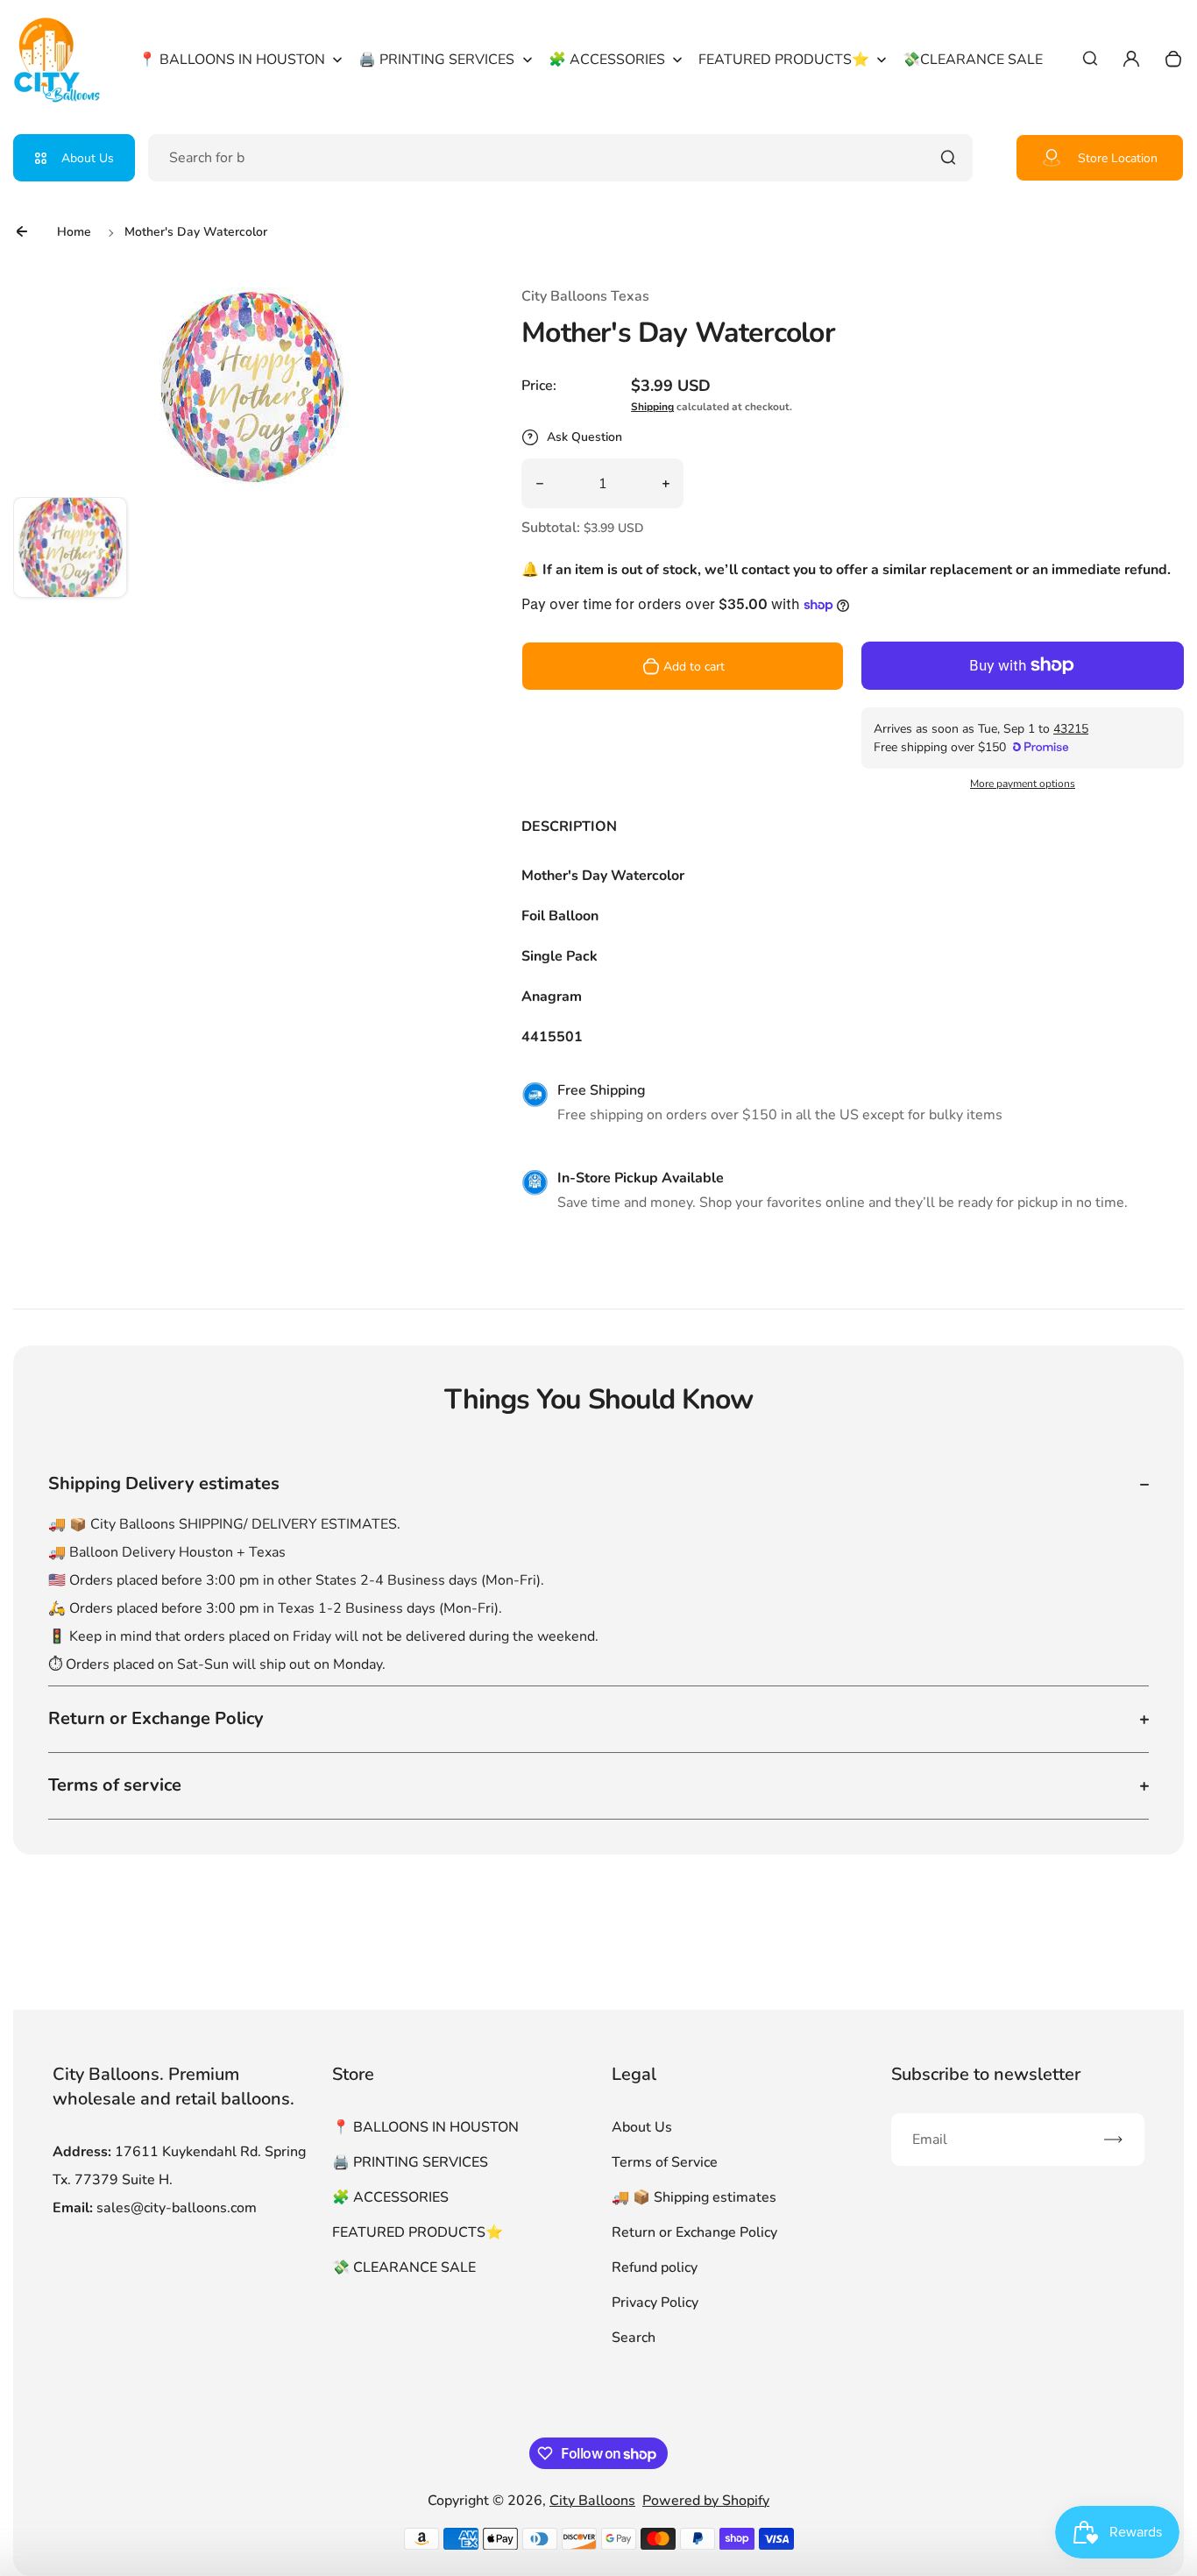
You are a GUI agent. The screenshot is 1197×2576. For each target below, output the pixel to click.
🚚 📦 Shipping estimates (694, 2197)
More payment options (1023, 784)
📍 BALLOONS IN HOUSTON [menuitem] (232, 60)
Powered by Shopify (706, 2501)
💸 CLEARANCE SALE (404, 2267)
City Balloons (592, 2501)
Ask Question (584, 437)
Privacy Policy (655, 2303)
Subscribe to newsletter (986, 2074)
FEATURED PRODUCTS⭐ (418, 2232)
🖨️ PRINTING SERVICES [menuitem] (436, 60)
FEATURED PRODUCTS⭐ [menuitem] (784, 60)
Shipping (652, 407)
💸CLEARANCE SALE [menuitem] (973, 60)
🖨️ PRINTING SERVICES (410, 2162)
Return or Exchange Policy (694, 2232)
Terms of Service (665, 2162)
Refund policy (655, 2267)
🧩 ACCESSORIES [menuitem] (607, 60)
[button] (70, 554)
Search (634, 2338)
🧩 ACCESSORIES (390, 2197)
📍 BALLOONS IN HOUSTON (425, 2127)
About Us (88, 158)
